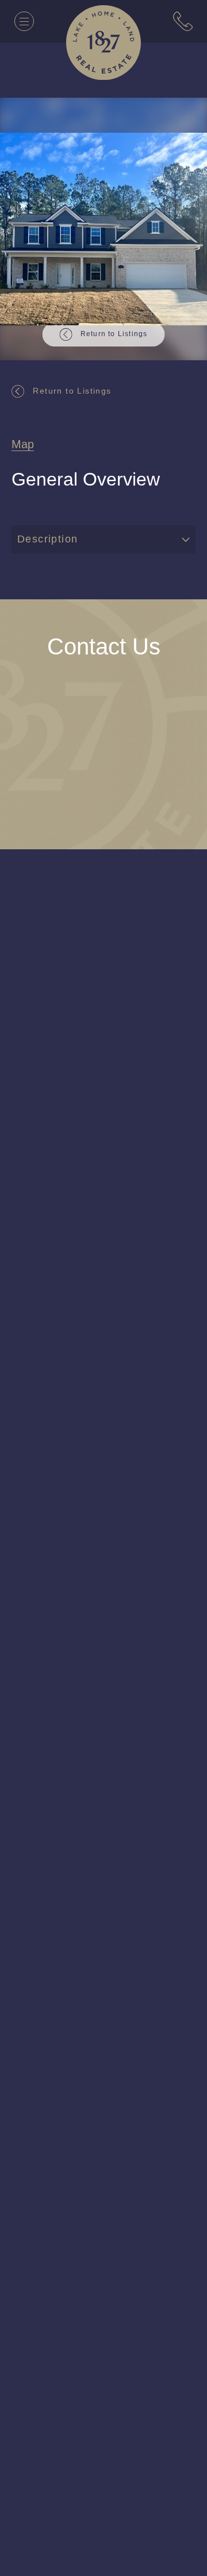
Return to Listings (75, 390)
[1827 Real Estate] (103, 43)
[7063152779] (183, 21)
